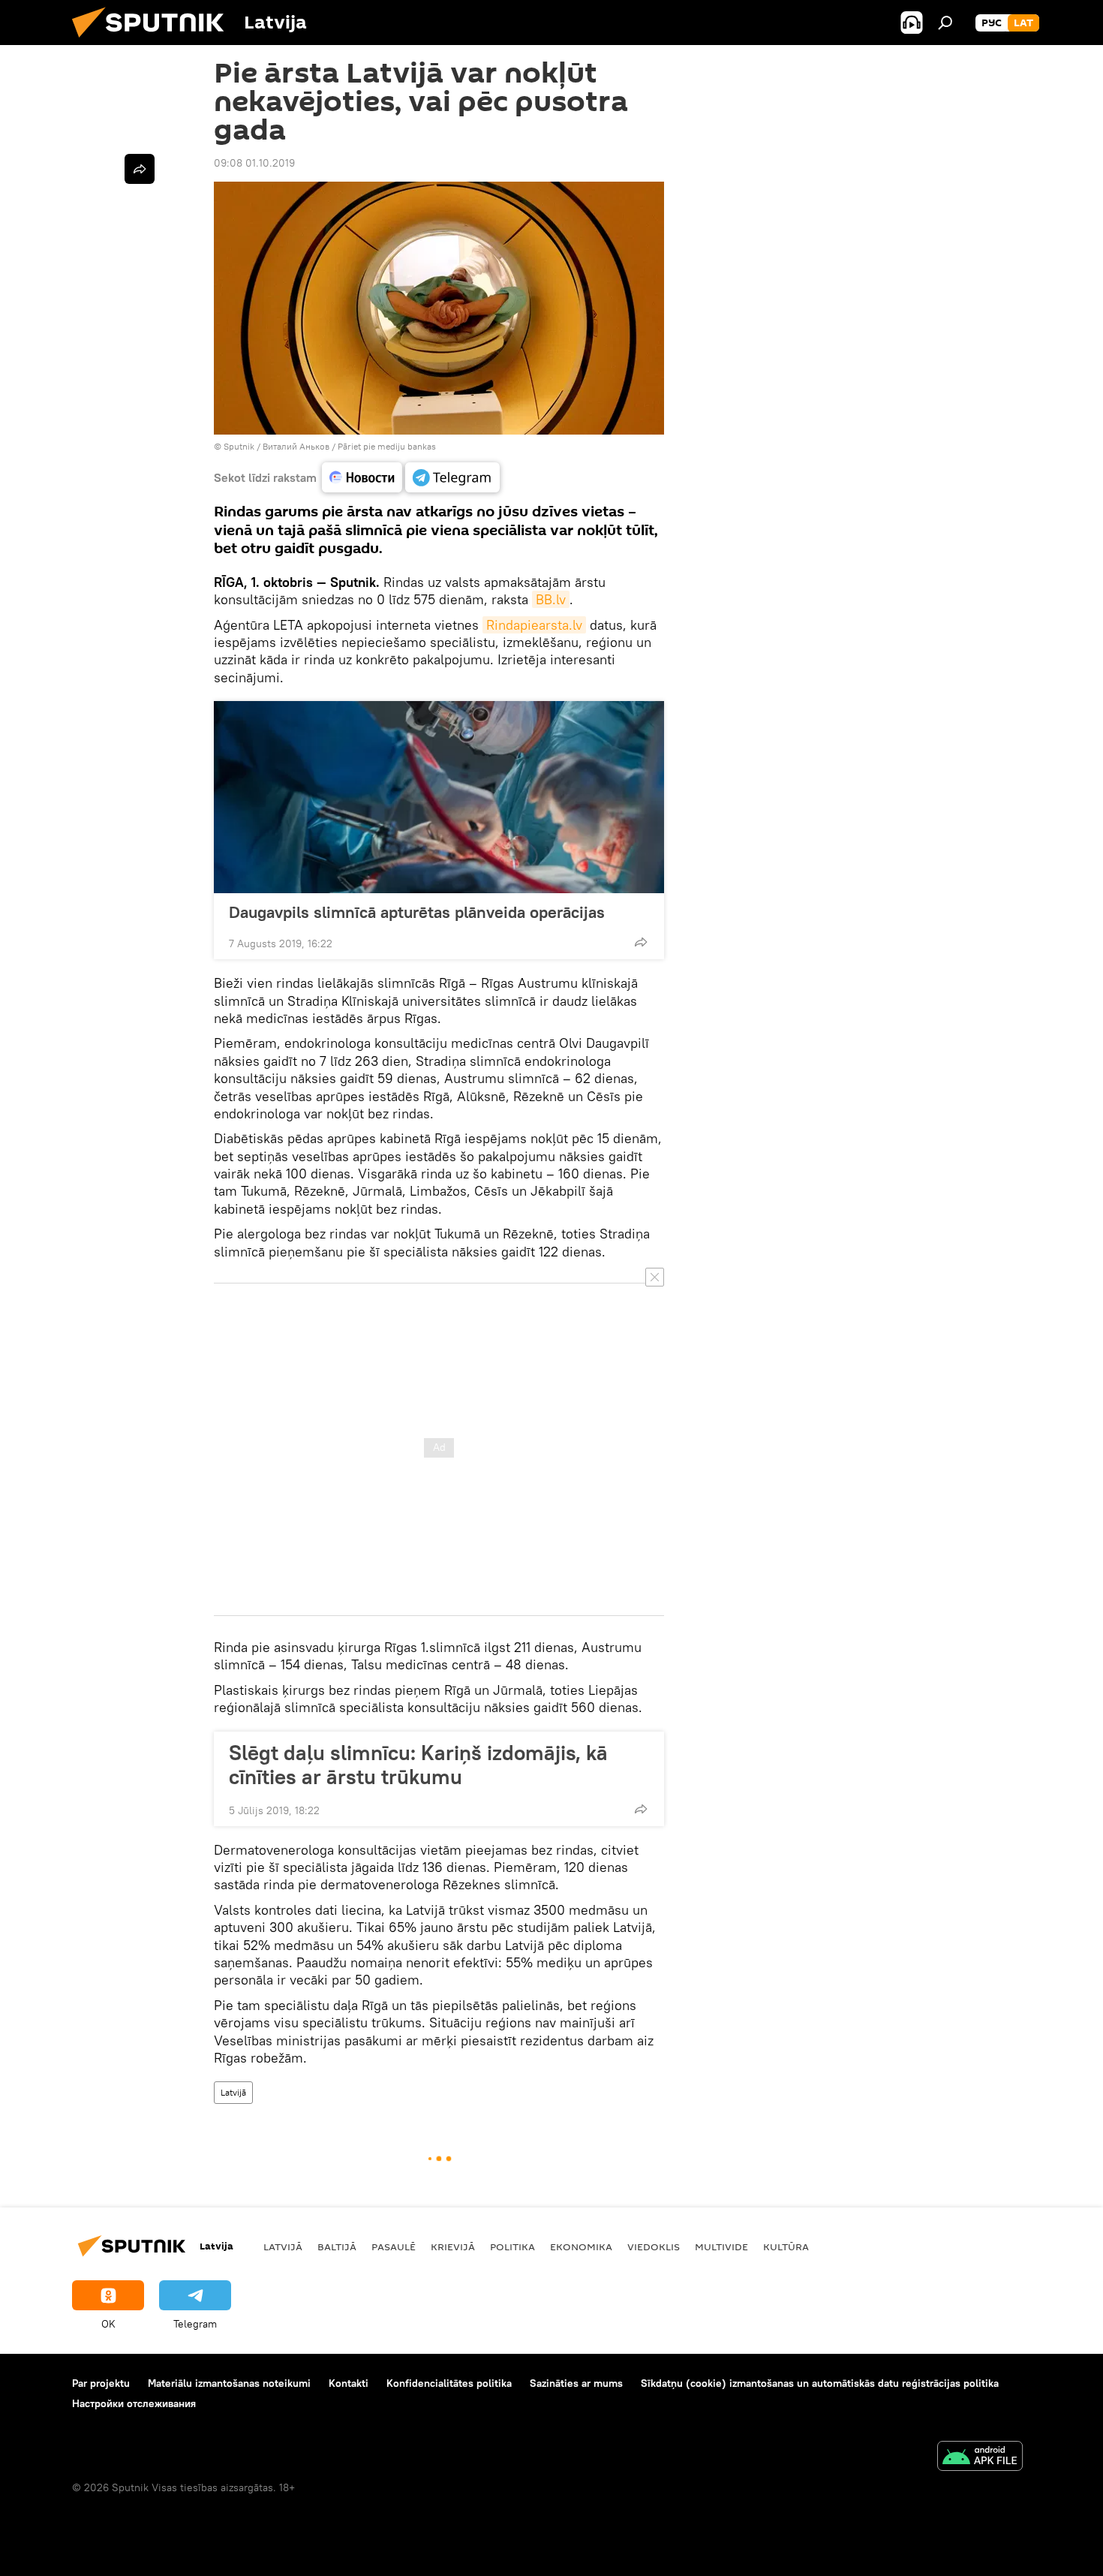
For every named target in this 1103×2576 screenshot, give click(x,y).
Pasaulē (394, 2246)
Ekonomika (581, 2246)
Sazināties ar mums (576, 2383)
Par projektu (101, 2383)
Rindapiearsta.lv (534, 625)
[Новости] (362, 477)
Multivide (721, 2246)
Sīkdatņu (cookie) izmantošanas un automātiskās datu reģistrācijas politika (820, 2383)
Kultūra (786, 2246)
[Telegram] (452, 477)
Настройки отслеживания (134, 2403)
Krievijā (453, 2246)
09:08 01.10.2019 (254, 163)
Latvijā (233, 2092)
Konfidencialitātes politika (449, 2383)
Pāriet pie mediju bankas (387, 446)
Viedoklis (654, 2246)
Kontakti (349, 2383)
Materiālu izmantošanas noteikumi (229, 2383)
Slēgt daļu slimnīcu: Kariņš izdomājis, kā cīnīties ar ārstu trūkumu (418, 1765)
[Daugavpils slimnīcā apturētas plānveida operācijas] (439, 797)
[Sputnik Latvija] (154, 41)
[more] (641, 942)
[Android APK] (980, 2458)
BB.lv (551, 599)
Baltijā (337, 2246)
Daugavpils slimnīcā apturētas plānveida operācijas (417, 912)
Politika (512, 2246)
